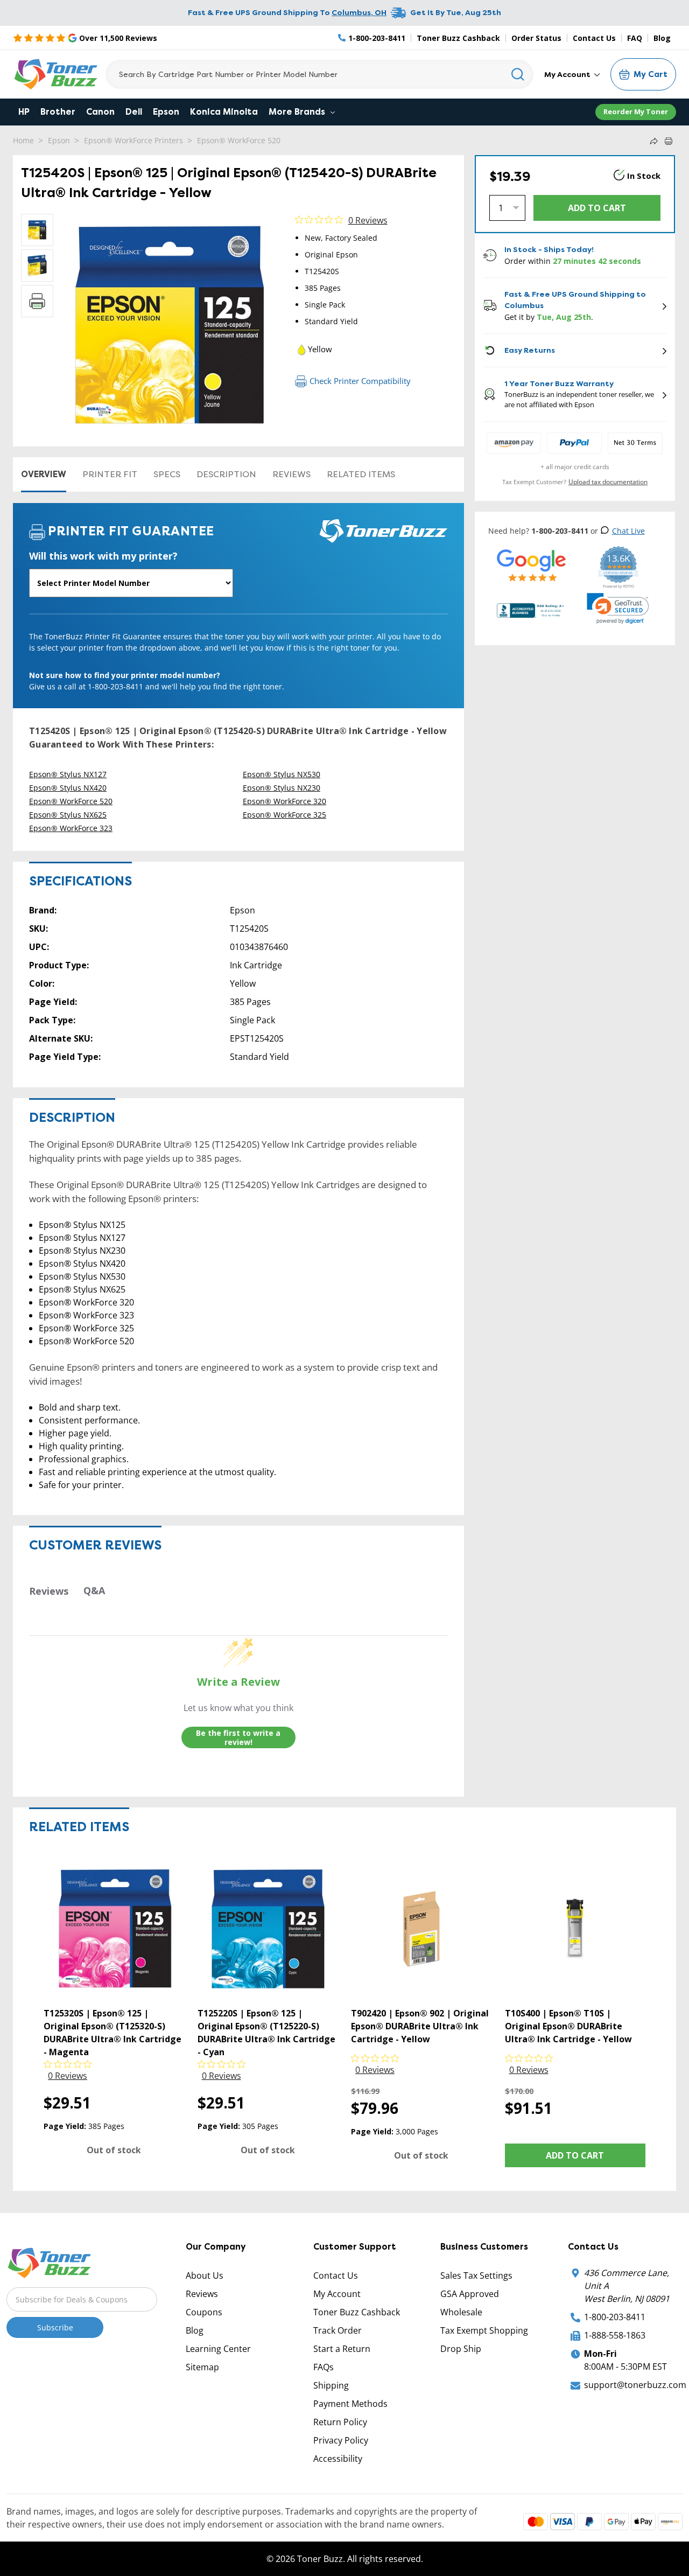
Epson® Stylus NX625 (68, 815)
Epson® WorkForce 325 (284, 815)
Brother (58, 112)
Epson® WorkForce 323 (71, 828)
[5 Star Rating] (532, 565)
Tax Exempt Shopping (484, 2330)
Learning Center (218, 2349)
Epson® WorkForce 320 (284, 801)
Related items (361, 474)
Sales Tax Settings (476, 2275)
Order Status (536, 38)
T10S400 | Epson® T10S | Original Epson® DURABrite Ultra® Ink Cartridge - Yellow (568, 2026)
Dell (134, 112)
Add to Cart (575, 2155)
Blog (662, 38)
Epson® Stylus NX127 (68, 774)
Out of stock (114, 2150)
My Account (568, 74)
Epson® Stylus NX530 (282, 774)
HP (24, 112)
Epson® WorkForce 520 (239, 140)
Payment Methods (350, 2404)
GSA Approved (470, 2294)
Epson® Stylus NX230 (282, 788)
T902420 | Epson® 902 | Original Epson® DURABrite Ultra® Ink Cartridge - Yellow (420, 2026)
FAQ (635, 38)
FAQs (324, 2367)
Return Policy (340, 2422)
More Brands (298, 112)
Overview (44, 474)
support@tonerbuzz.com (635, 2385)
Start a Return (342, 2349)
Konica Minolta (224, 112)
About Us (205, 2275)
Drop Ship (461, 2349)
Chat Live (628, 531)
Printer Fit (110, 474)
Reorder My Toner (636, 111)
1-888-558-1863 (615, 2335)
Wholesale (461, 2312)
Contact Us (594, 38)
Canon (100, 112)
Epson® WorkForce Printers (133, 140)
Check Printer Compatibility (360, 381)
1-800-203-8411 (615, 2317)
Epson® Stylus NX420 (68, 788)
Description (226, 474)
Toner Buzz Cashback (458, 38)
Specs (167, 474)
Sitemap (202, 2367)
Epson (166, 112)
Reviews (291, 474)
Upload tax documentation (608, 482)
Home (23, 140)
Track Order (338, 2330)
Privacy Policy (341, 2440)
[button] (618, 609)
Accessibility (338, 2459)
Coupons (204, 2312)
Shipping (331, 2385)
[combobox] (319, 74)
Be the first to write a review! (238, 1738)
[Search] (518, 74)
